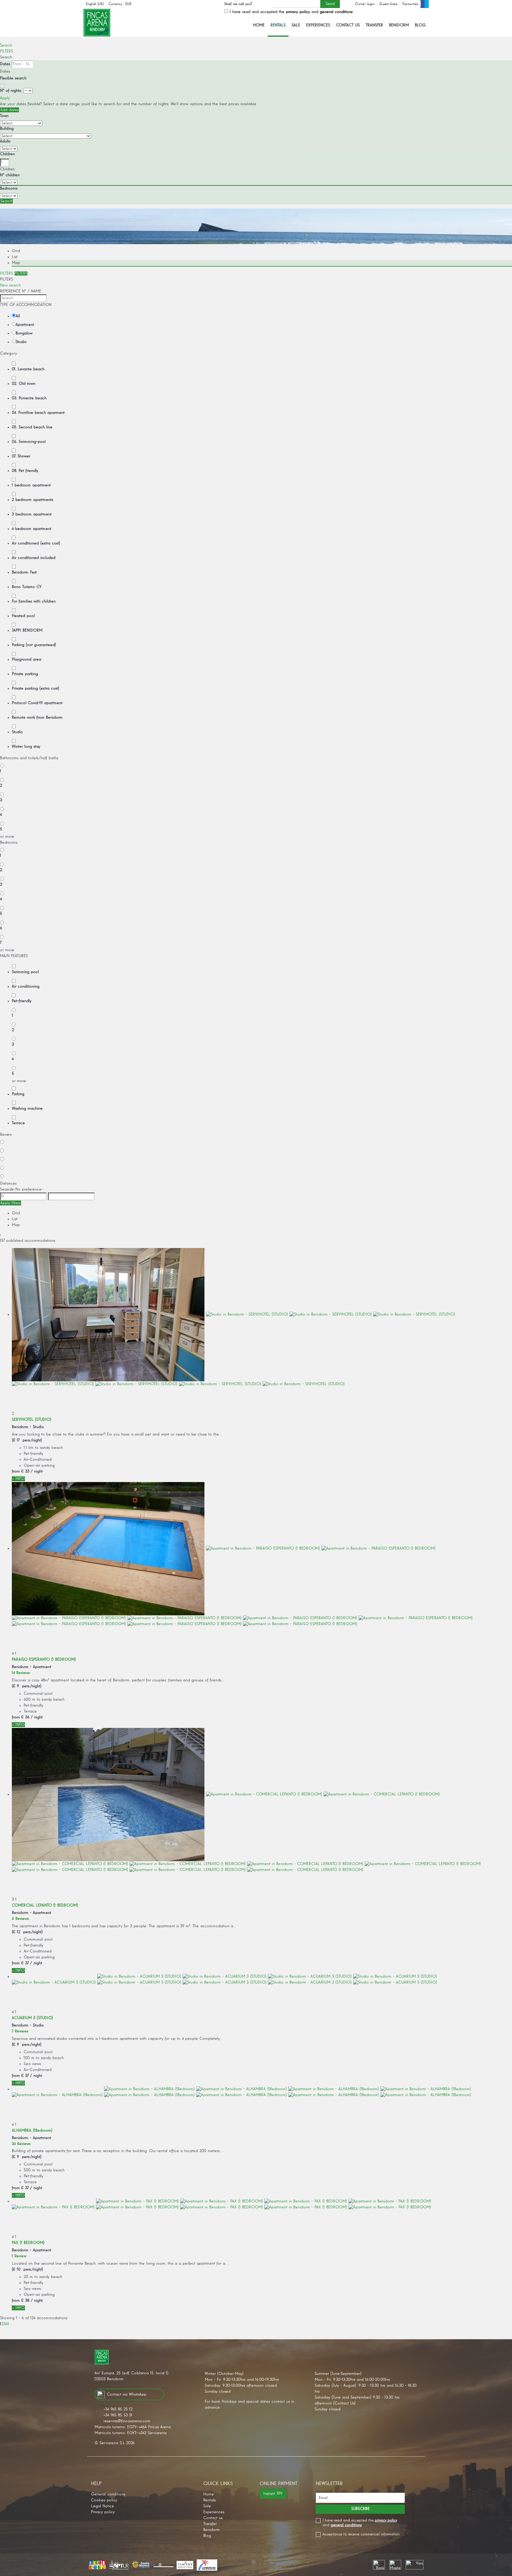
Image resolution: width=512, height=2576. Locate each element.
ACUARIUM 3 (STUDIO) (32, 2018)
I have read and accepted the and (291, 12)
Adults (5, 141)
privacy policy (298, 12)
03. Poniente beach (29, 398)
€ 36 (25, 1717)
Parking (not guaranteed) (34, 645)
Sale (296, 25)
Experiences (318, 25)
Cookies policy (104, 2500)
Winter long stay (26, 746)
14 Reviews (21, 1673)
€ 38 (25, 2301)
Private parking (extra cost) (36, 688)
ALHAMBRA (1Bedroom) (32, 2130)
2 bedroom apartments (32, 500)
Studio (21, 342)
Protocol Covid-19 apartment (37, 703)
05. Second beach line (32, 427)
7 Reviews (20, 2031)
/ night (37, 1471)
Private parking (25, 674)
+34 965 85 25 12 (118, 2409)
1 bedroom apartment (31, 485)
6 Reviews (20, 1919)
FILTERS (7, 51)
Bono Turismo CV (27, 587)
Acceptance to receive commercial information (361, 2534)
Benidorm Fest (24, 572)
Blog (420, 25)
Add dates (9, 110)
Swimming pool (25, 972)
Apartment (25, 325)
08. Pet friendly (25, 471)
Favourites (410, 4)
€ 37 (25, 1963)
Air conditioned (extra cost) (36, 543)
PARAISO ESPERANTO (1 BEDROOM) (44, 1659)
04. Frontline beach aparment (38, 413)
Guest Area (388, 4)
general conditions (336, 12)
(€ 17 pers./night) (27, 1440)
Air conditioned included (34, 558)
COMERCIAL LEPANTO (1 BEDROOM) (45, 1905)
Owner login (365, 4)
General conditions (108, 2494)
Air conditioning (26, 986)
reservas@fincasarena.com (127, 2421)
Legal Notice (103, 2506)
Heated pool (23, 616)
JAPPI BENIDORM (27, 630)
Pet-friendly (22, 1001)
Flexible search (14, 78)
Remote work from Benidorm (37, 717)
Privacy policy (103, 2512)
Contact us (348, 25)
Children (7, 154)
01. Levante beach (28, 369)
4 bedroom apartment (32, 529)
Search (6, 45)
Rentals (278, 25)
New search (10, 285)
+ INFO (18, 1479)
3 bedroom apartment (32, 514)
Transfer (374, 25)
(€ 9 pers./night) (27, 1686)
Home (259, 25)
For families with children (34, 601)
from (16, 1471)
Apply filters (11, 1203)
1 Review (19, 2256)
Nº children (10, 175)
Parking (18, 1094)
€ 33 (25, 1471)
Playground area (27, 659)
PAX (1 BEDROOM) (28, 2243)
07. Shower (21, 456)
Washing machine (27, 1108)
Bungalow (24, 333)
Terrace (18, 1123)
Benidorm (399, 25)
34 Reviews (21, 2144)
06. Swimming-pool (29, 442)
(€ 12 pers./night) (27, 1932)
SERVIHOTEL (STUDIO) (32, 1420)
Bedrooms (9, 188)
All (18, 316)
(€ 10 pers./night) (27, 2269)
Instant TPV (273, 2494)
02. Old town (24, 384)
